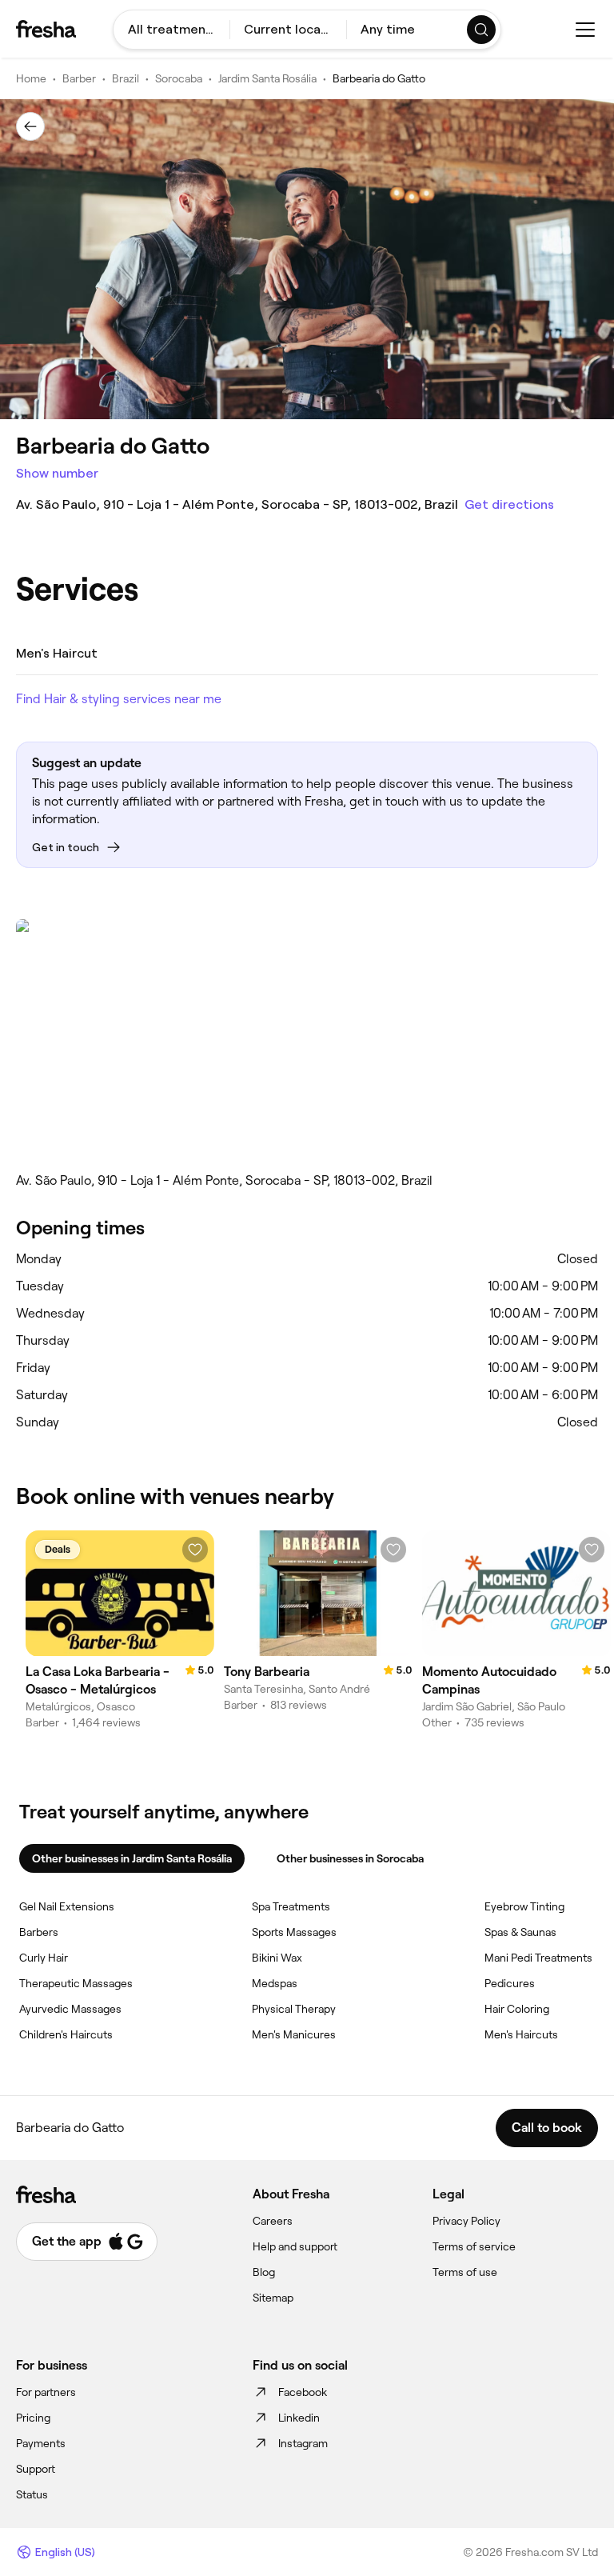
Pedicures (510, 1983)
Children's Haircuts (66, 2034)
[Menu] (585, 30)
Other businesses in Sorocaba (350, 1858)
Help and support (295, 2246)
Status (32, 2494)
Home (31, 78)
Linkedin (299, 2418)
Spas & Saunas (520, 1932)
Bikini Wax (277, 1958)
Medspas (275, 1983)
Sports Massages (294, 1932)
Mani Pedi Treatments (538, 1958)
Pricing (33, 2418)
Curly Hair (44, 1958)
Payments (41, 2443)
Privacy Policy (466, 2221)
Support (36, 2469)
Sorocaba (179, 78)
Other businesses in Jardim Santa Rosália (132, 1858)
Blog (264, 2272)
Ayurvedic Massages (70, 2009)
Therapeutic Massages (76, 1983)
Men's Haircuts (521, 2034)
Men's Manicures (294, 2034)
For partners (46, 2392)
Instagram (303, 2443)
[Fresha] (46, 29)
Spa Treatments (291, 1906)
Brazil (126, 78)
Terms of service (474, 2246)
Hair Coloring (517, 2009)
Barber (79, 78)
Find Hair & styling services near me (119, 699)
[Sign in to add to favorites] (195, 1550)
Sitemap (273, 2298)
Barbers (39, 1932)
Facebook (303, 2392)
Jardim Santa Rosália (267, 78)
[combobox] (171, 30)
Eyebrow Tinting (524, 1906)
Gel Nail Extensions (67, 1906)
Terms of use (465, 2272)
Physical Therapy (294, 2009)
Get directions (509, 504)
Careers (273, 2221)
